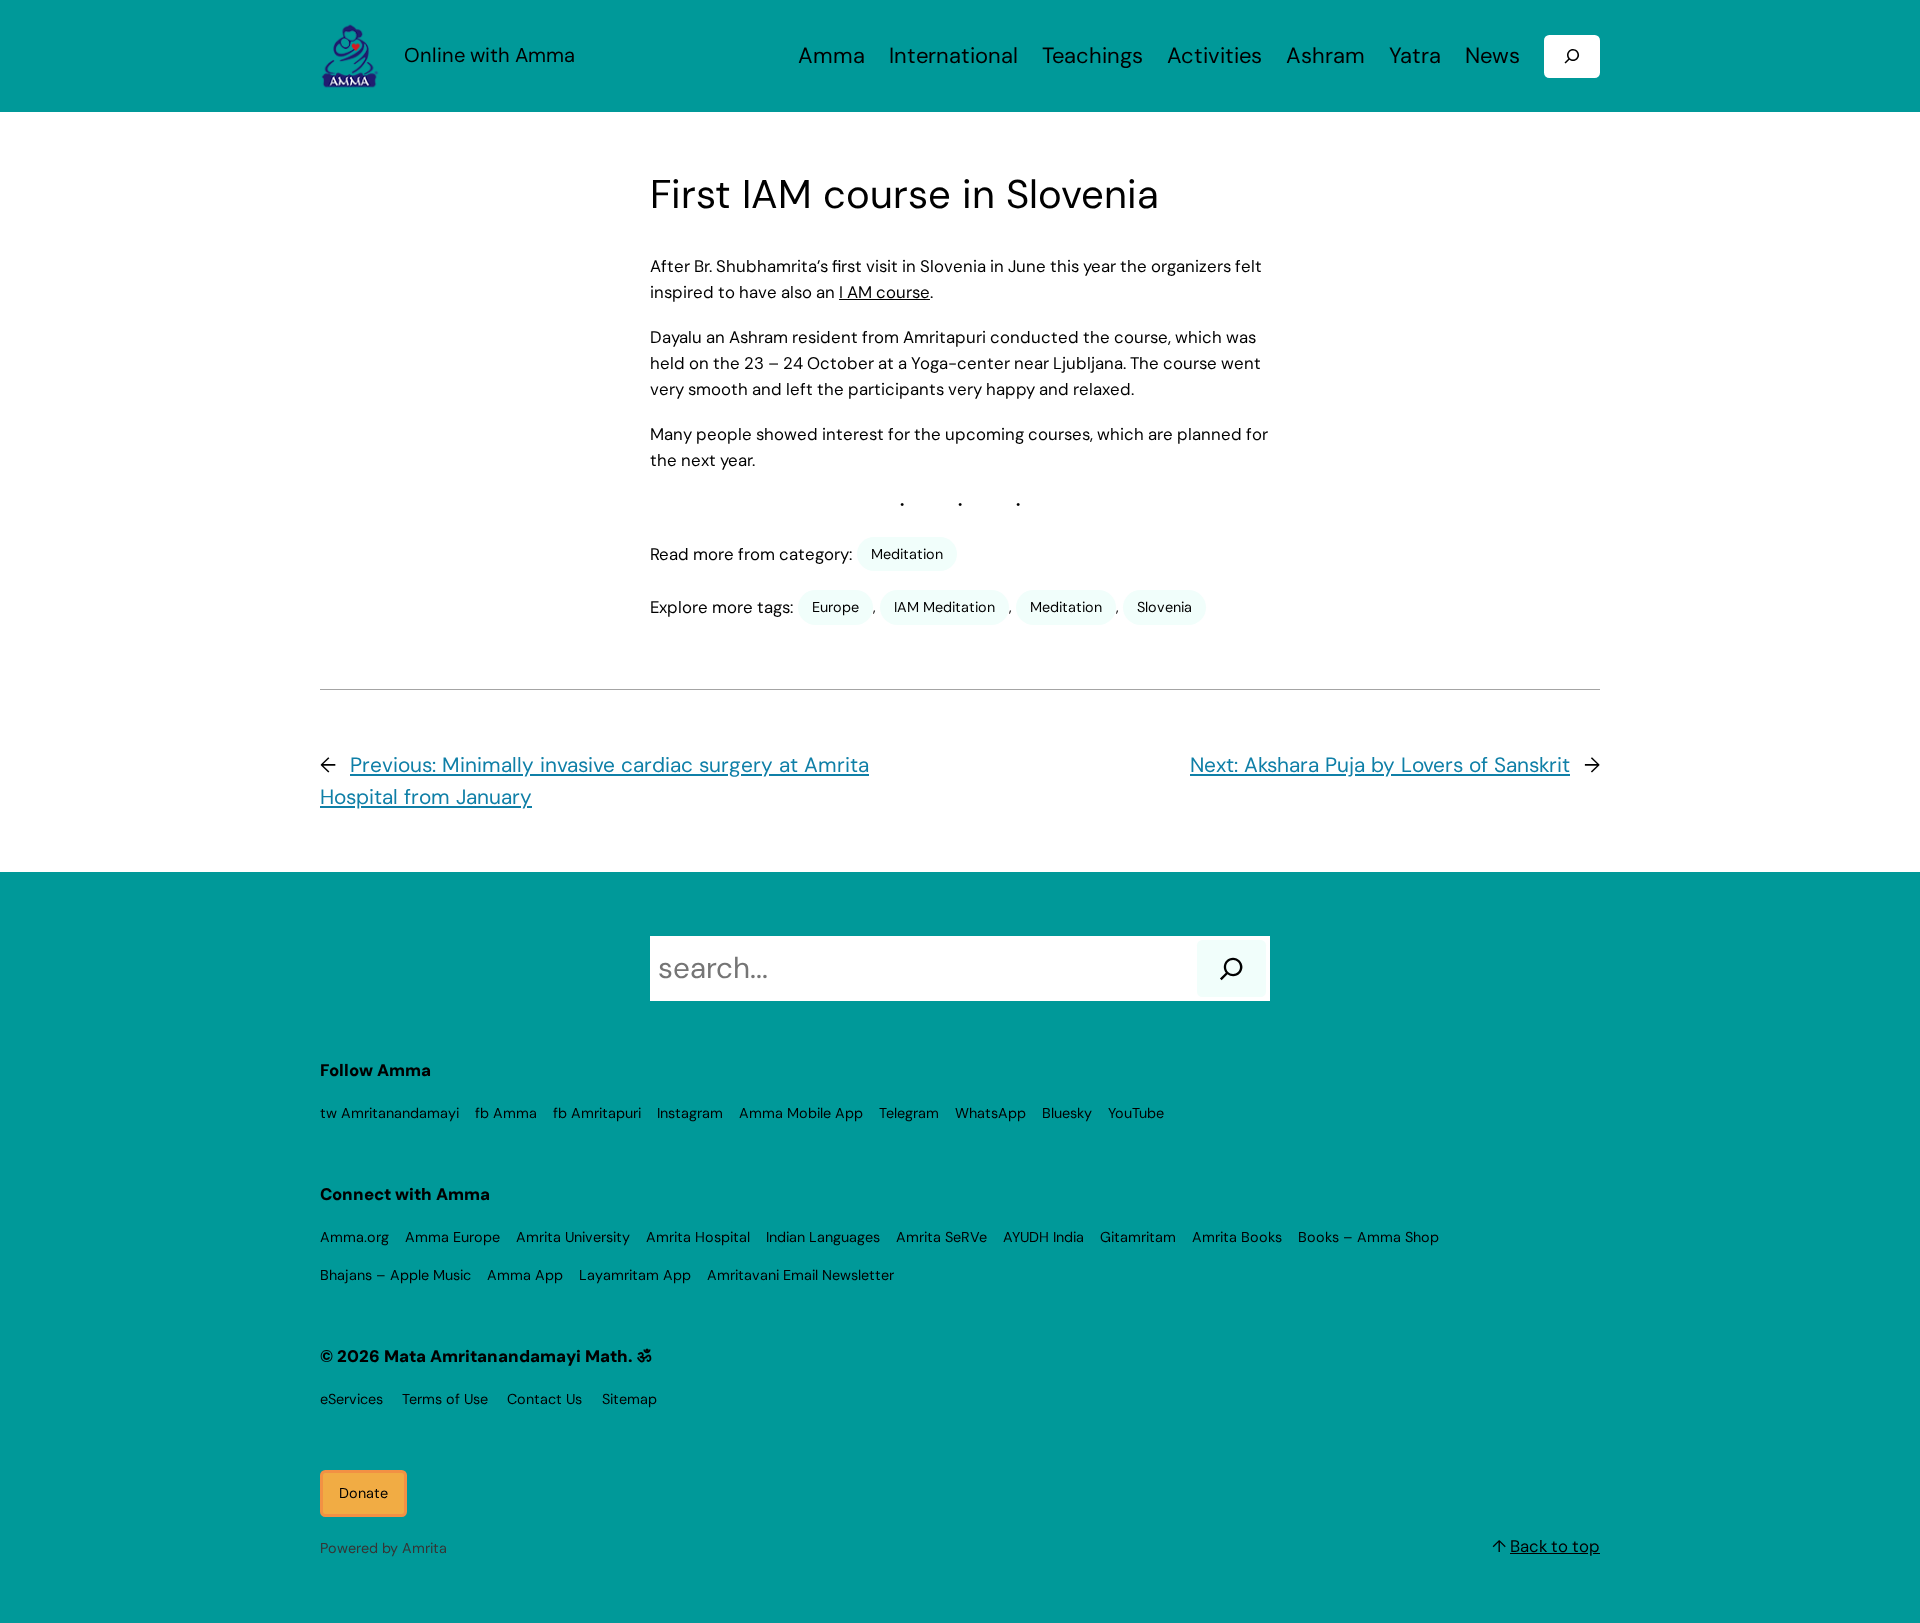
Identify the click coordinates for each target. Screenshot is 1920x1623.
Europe (835, 607)
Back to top (1555, 1546)
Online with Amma (489, 55)
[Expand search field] (1572, 56)
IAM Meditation (944, 607)
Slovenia (1164, 607)
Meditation (907, 554)
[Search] (1231, 968)
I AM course (884, 292)
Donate (363, 1493)
